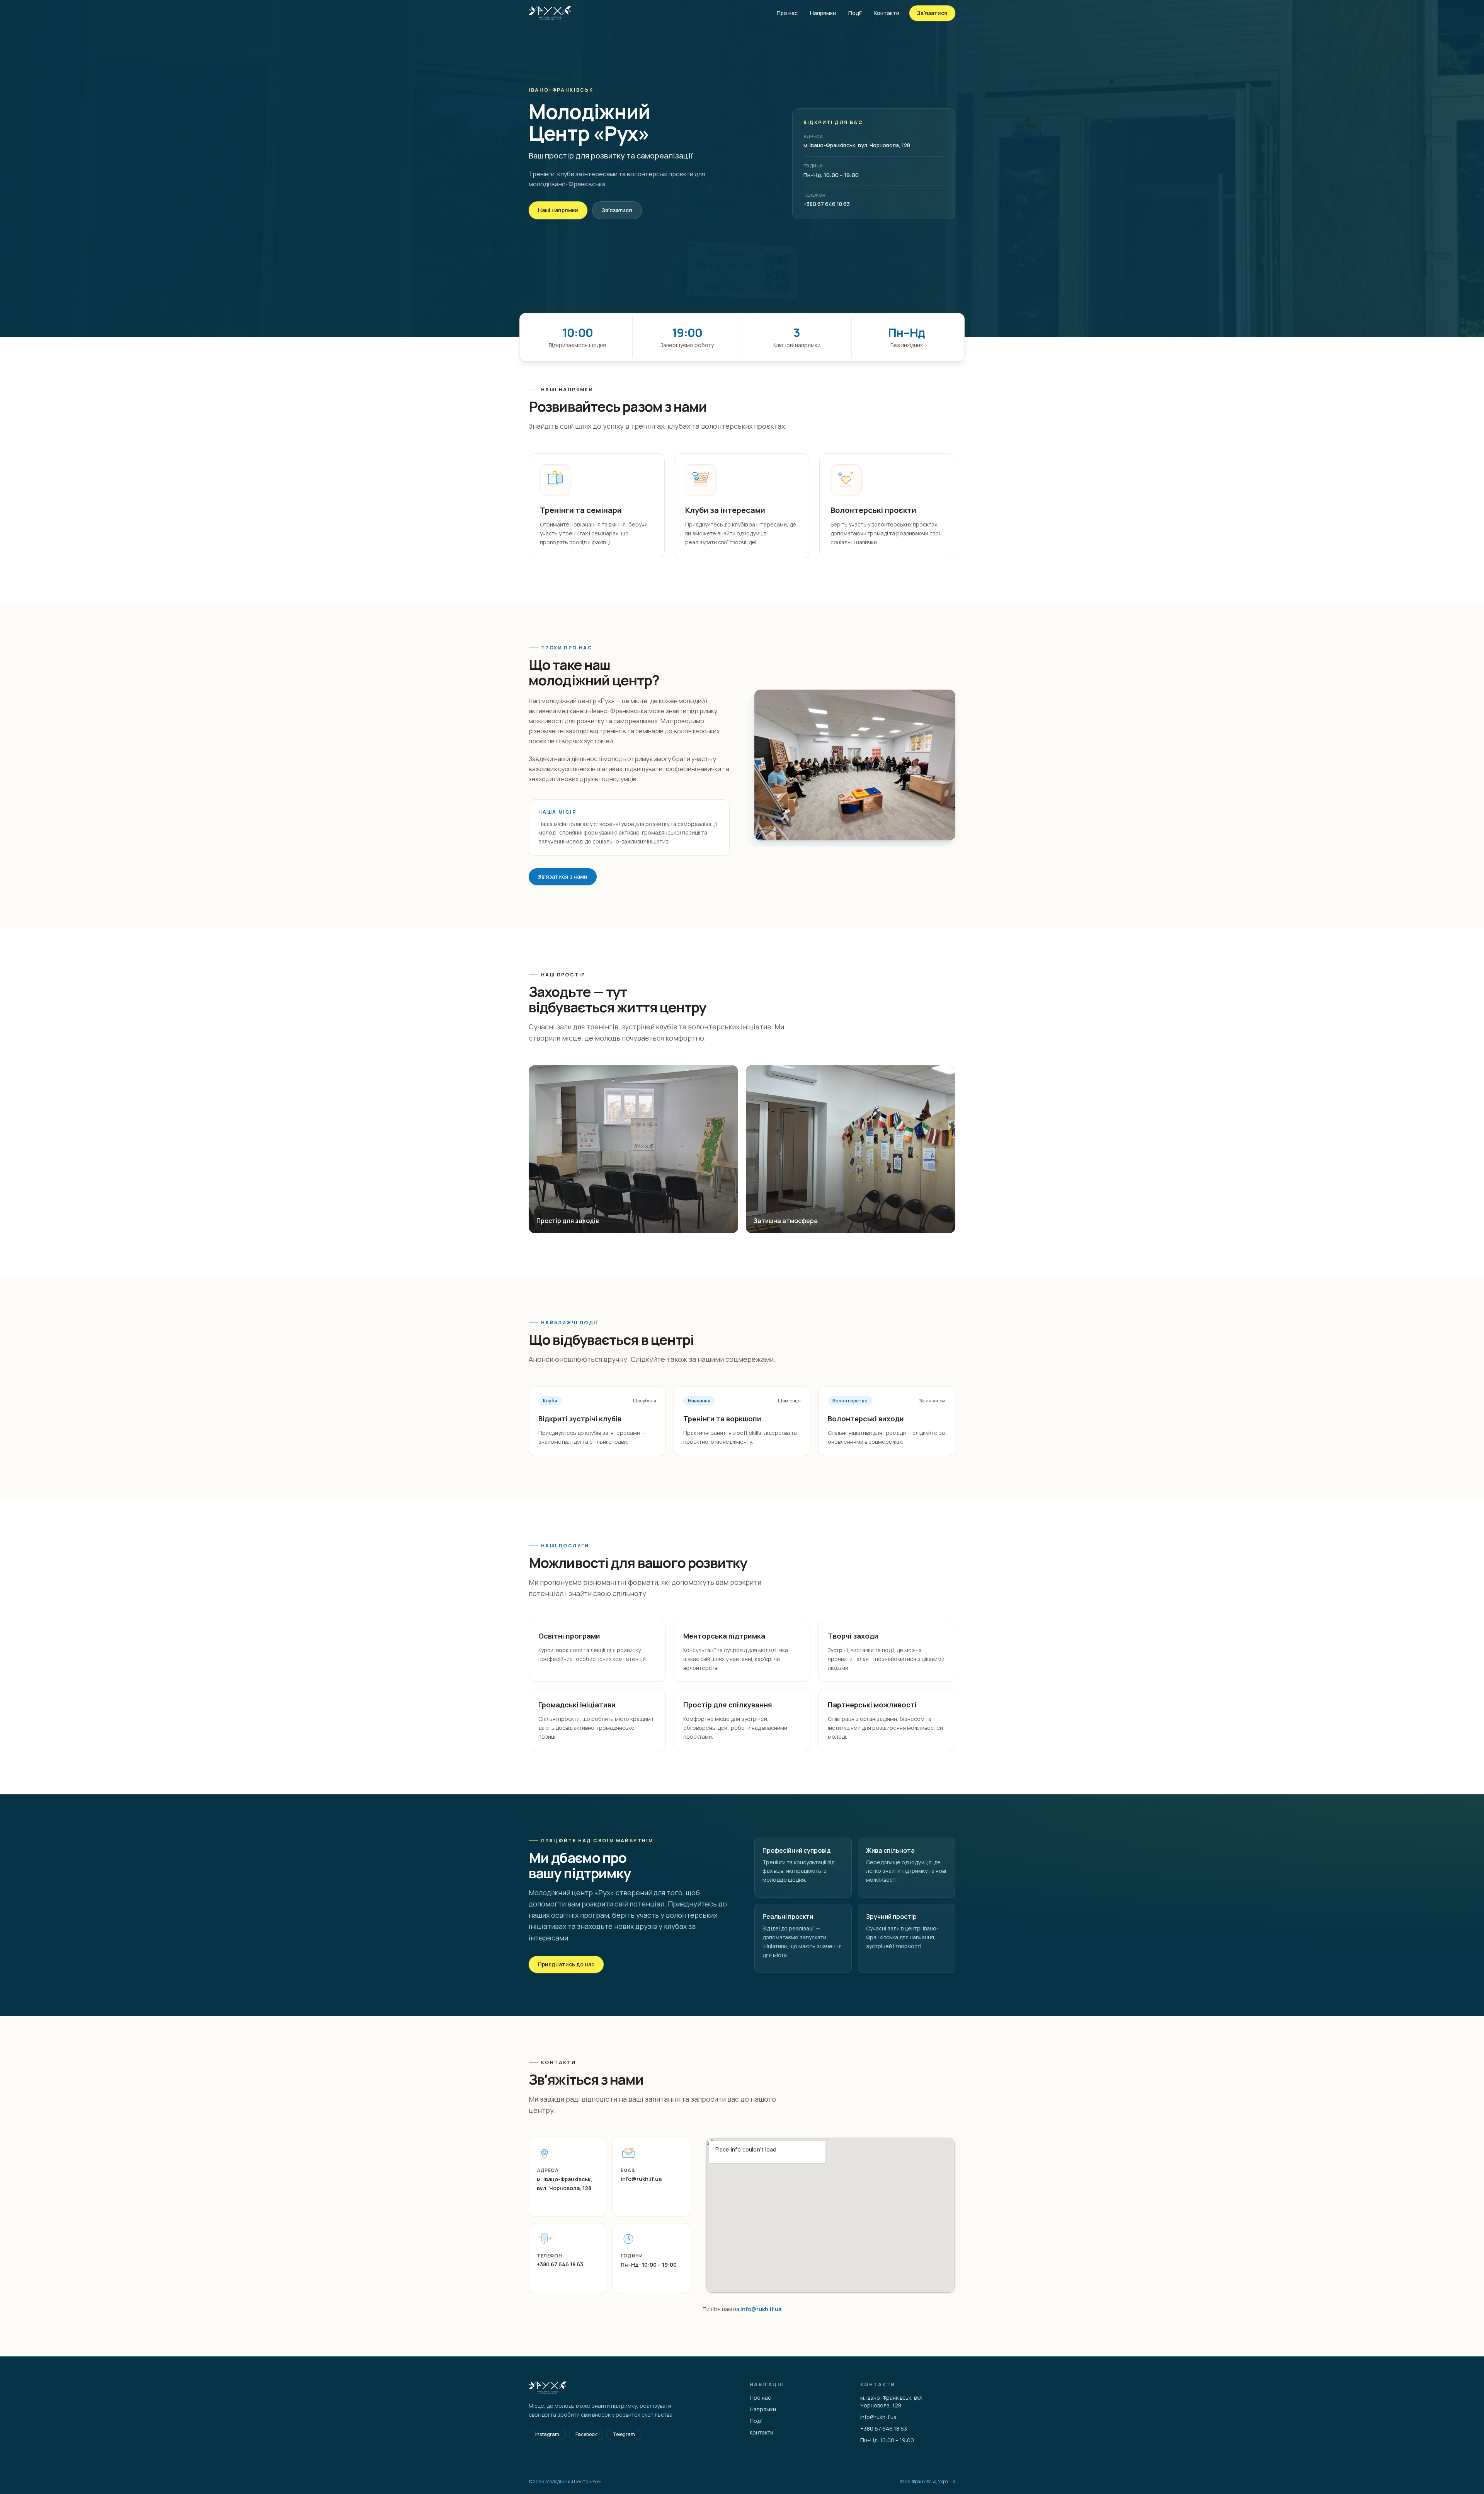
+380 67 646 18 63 (827, 204)
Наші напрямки (558, 210)
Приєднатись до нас (566, 1964)
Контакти (887, 13)
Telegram (624, 2434)
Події (855, 13)
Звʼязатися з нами (563, 876)
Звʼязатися (932, 13)
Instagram (547, 2434)
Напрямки (823, 13)
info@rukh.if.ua (641, 2179)
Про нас (787, 13)
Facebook (586, 2434)
